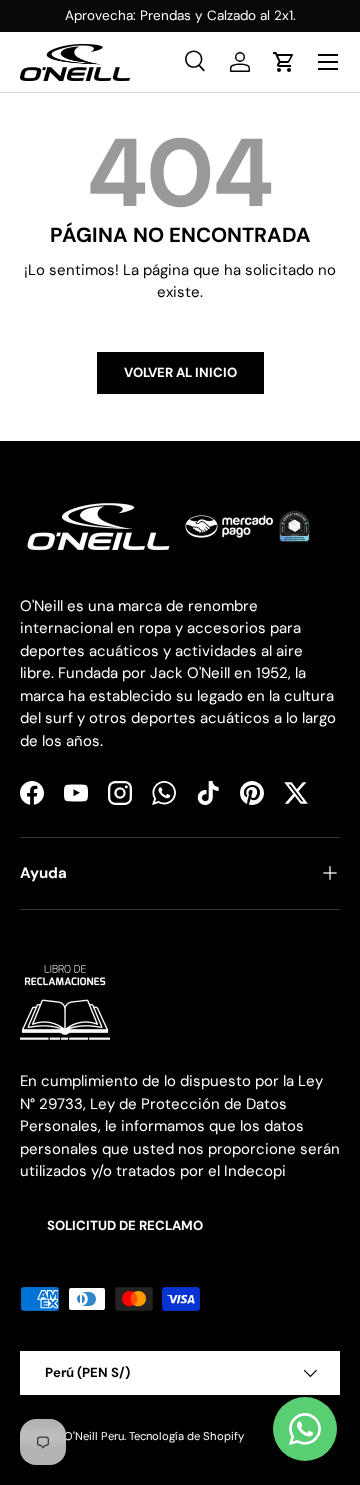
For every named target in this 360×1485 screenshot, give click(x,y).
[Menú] (328, 62)
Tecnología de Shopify (186, 1436)
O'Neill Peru (94, 1436)
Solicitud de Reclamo (125, 1225)
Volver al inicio (180, 372)
